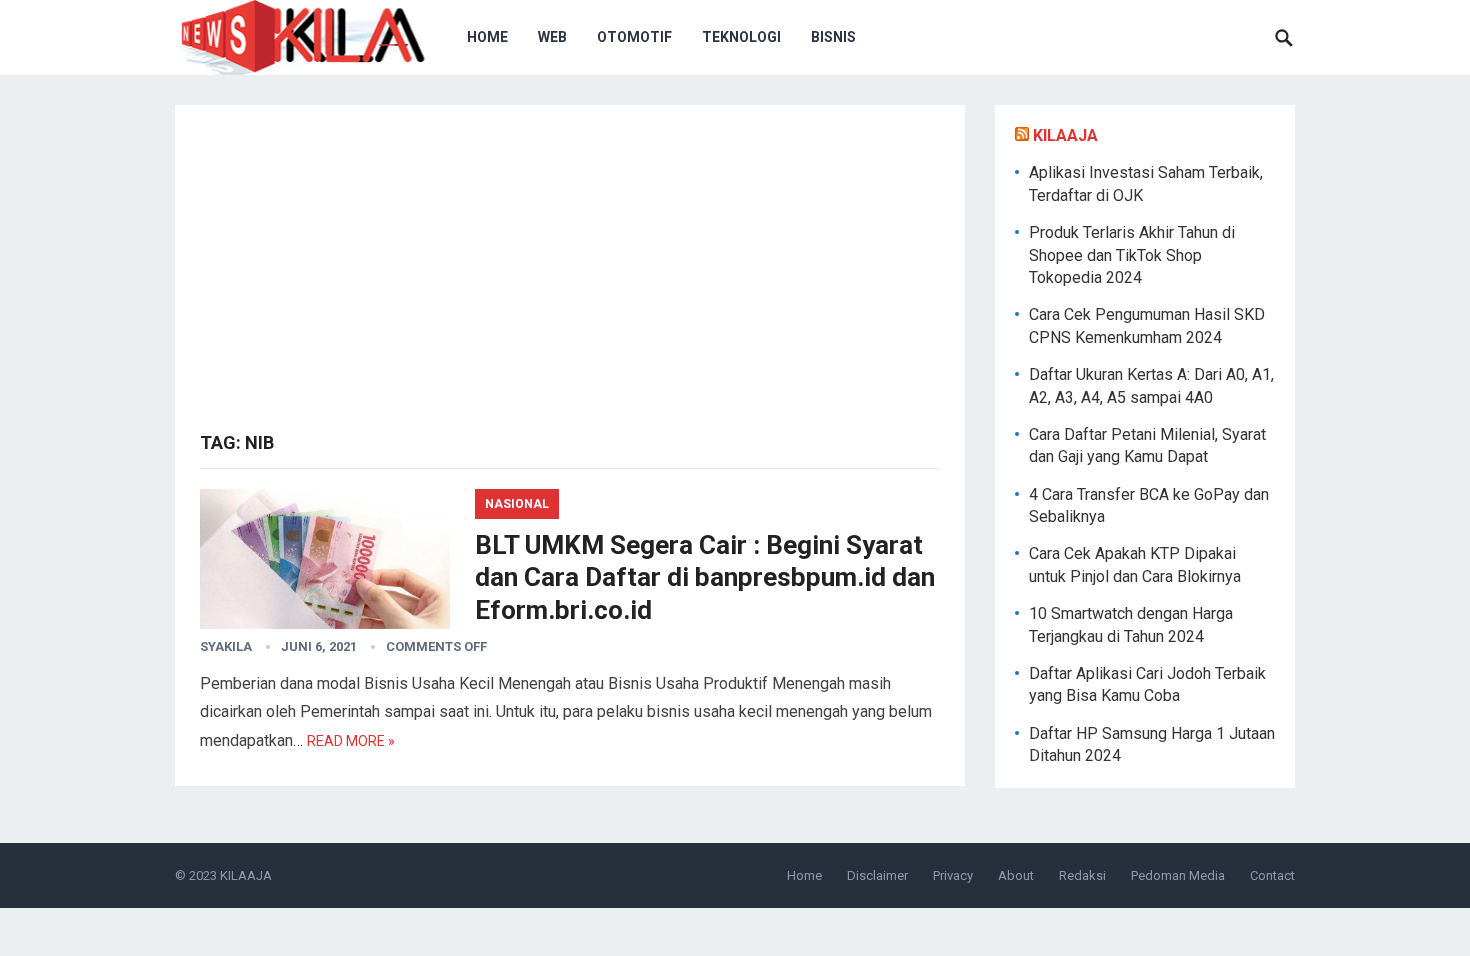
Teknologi (741, 37)
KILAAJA (1065, 135)
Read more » (351, 741)
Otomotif (634, 37)
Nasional (517, 504)
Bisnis (833, 37)
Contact (1272, 875)
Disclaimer (877, 875)
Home (487, 37)
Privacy (953, 875)
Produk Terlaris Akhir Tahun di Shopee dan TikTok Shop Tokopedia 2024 (1132, 255)
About (1016, 875)
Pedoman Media (1178, 875)
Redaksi (1082, 875)
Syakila (226, 646)
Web (552, 37)
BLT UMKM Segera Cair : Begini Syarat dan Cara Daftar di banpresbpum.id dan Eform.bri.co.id (705, 577)
